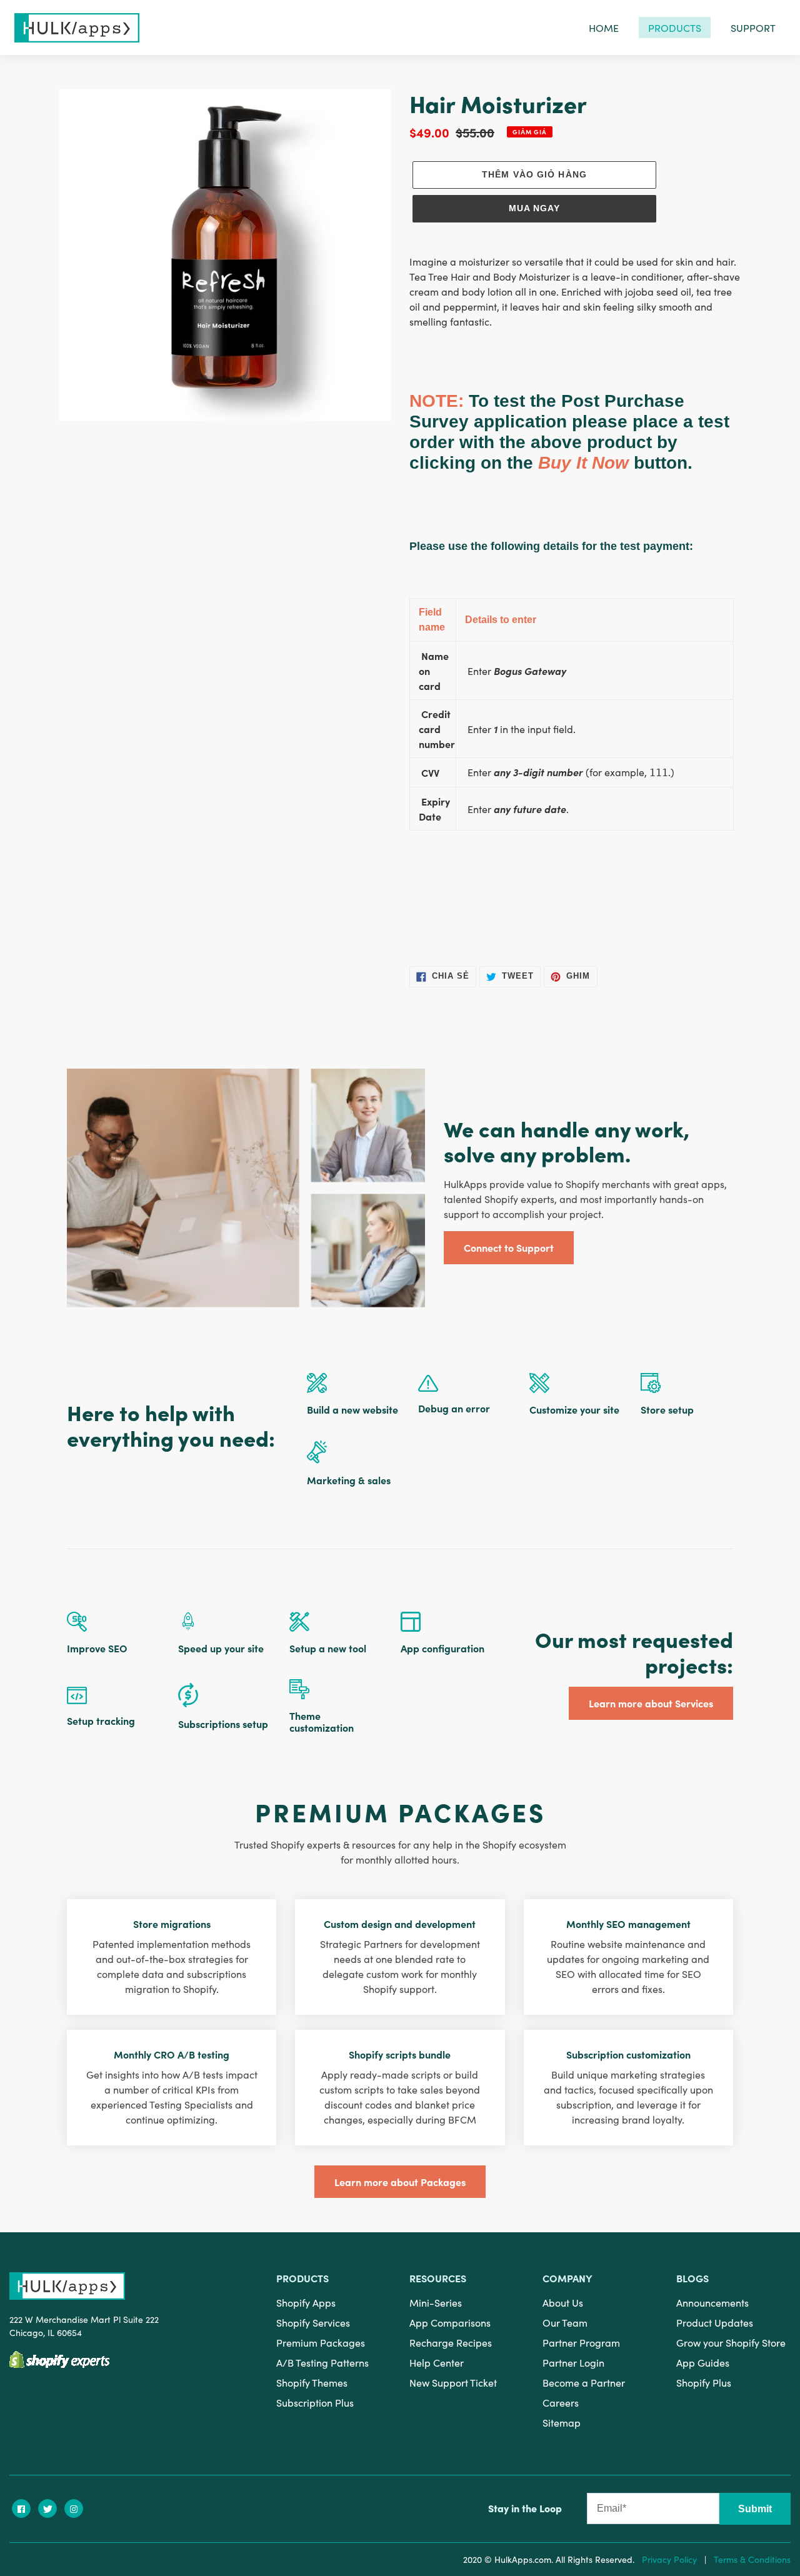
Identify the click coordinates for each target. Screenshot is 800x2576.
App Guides (703, 2362)
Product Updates (715, 2322)
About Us (563, 2302)
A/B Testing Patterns (322, 2362)
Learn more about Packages (400, 2182)
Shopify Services (313, 2322)
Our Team (565, 2322)
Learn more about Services (651, 1703)
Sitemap (562, 2422)
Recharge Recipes (451, 2342)
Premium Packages (321, 2342)
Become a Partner (584, 2382)
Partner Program (581, 2342)
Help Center (437, 2362)
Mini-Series (436, 2302)
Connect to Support (509, 1247)
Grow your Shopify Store (731, 2342)
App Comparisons (450, 2322)
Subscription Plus (315, 2402)
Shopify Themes (312, 2382)
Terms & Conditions (752, 2559)
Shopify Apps (306, 2302)
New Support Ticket (453, 2382)
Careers (561, 2402)
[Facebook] (21, 2509)
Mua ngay (535, 208)
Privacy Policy (669, 2559)
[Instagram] (74, 2509)
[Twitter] (47, 2509)
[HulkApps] (77, 28)
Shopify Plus (704, 2382)
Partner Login (573, 2362)
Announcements (712, 2302)
